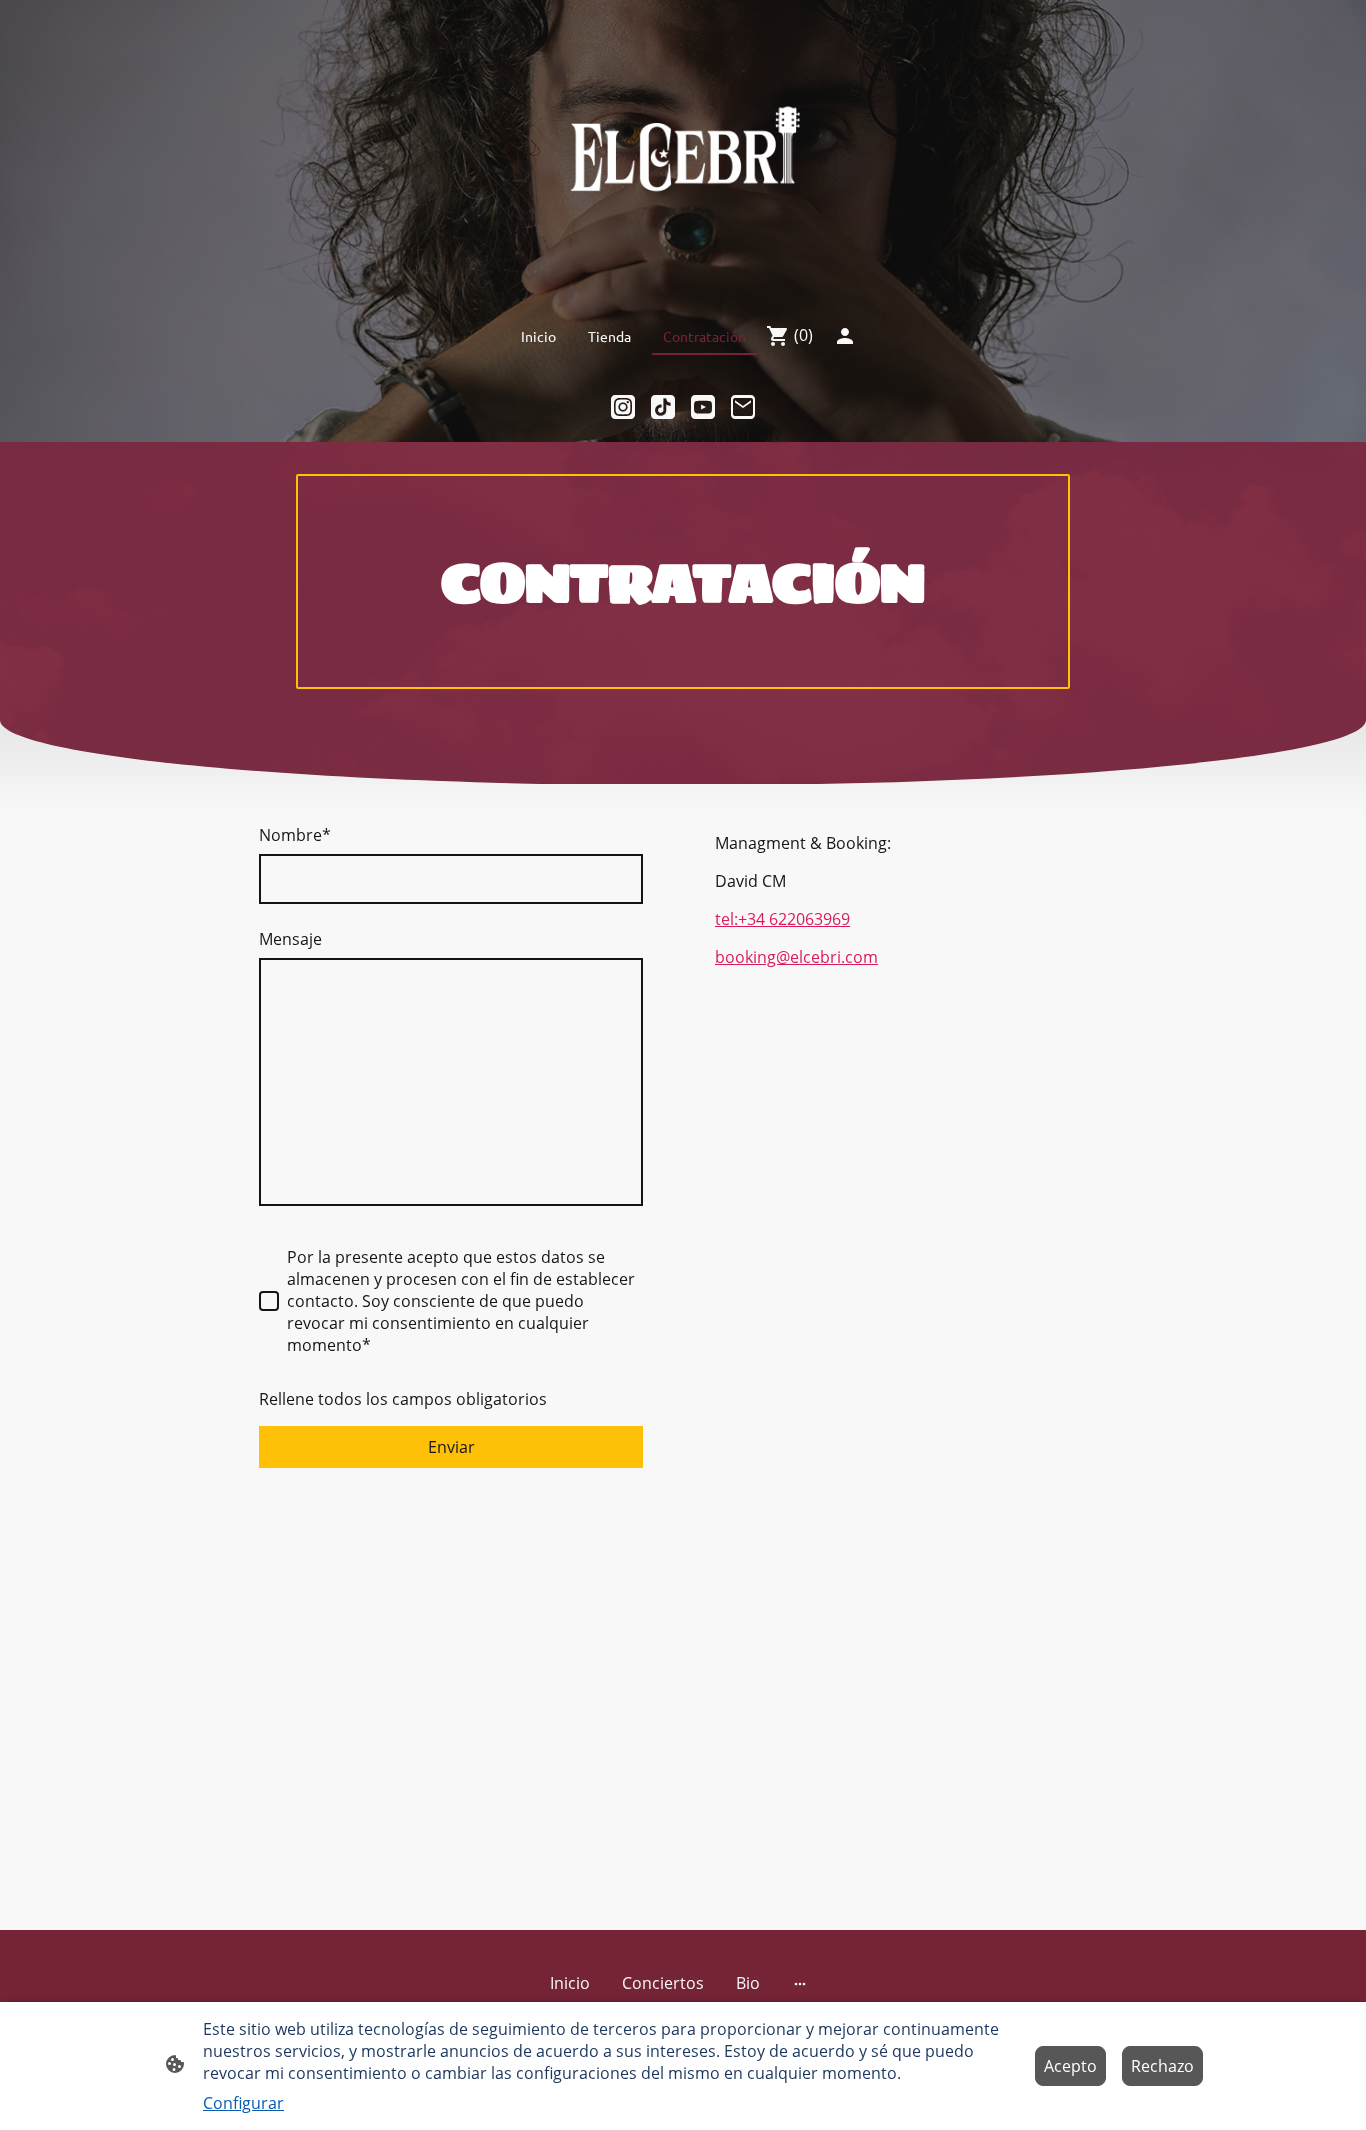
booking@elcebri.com (796, 957)
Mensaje (290, 939)
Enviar (451, 1447)
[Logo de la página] (682, 150)
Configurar (243, 2103)
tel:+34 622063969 (782, 919)
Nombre (295, 835)
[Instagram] (623, 407)
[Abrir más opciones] (800, 1983)
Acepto (1070, 2066)
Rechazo (1162, 2066)
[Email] (743, 407)
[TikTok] (663, 407)
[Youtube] (703, 407)
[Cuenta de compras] (845, 336)
